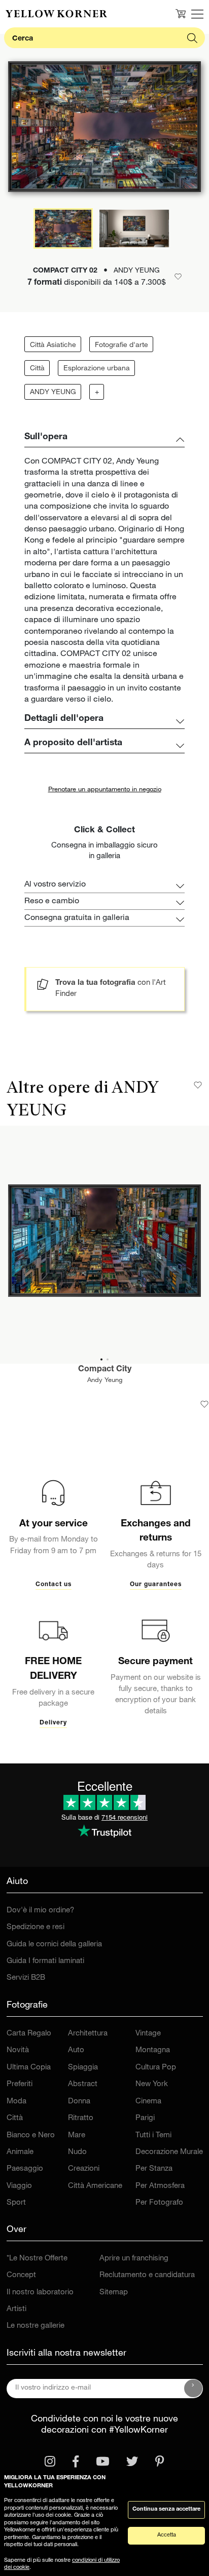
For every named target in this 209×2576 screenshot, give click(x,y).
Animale (20, 2152)
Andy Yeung (105, 1381)
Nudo (77, 2152)
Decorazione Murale (169, 2152)
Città (37, 369)
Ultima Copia (29, 2068)
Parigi (145, 2118)
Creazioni (84, 2169)
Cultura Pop (156, 2068)
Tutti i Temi (153, 2136)
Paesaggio (25, 2169)
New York (152, 2084)
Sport (16, 2203)
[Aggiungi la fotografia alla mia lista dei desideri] (204, 1404)
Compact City (105, 1370)
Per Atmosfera (160, 2186)
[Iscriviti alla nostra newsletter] (193, 2389)
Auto (76, 2050)
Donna (79, 2102)
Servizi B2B (26, 1978)
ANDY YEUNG (53, 393)
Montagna (153, 2050)
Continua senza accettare (166, 2509)
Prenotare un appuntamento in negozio (105, 790)
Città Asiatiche (53, 345)
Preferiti (20, 2084)
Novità (18, 2050)
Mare (77, 2136)
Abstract (83, 2084)
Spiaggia (83, 2068)
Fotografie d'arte (121, 345)
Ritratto (81, 2118)
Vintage (148, 2034)
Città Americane (95, 2186)
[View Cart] (181, 14)
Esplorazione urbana (97, 369)
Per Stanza (154, 2169)
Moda (16, 2102)
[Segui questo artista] (198, 1085)
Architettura (88, 2034)
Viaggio (19, 2186)
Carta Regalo (29, 2034)
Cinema (148, 2102)
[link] (56, 14)
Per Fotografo (159, 2203)
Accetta (167, 2535)
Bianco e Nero (31, 2136)
